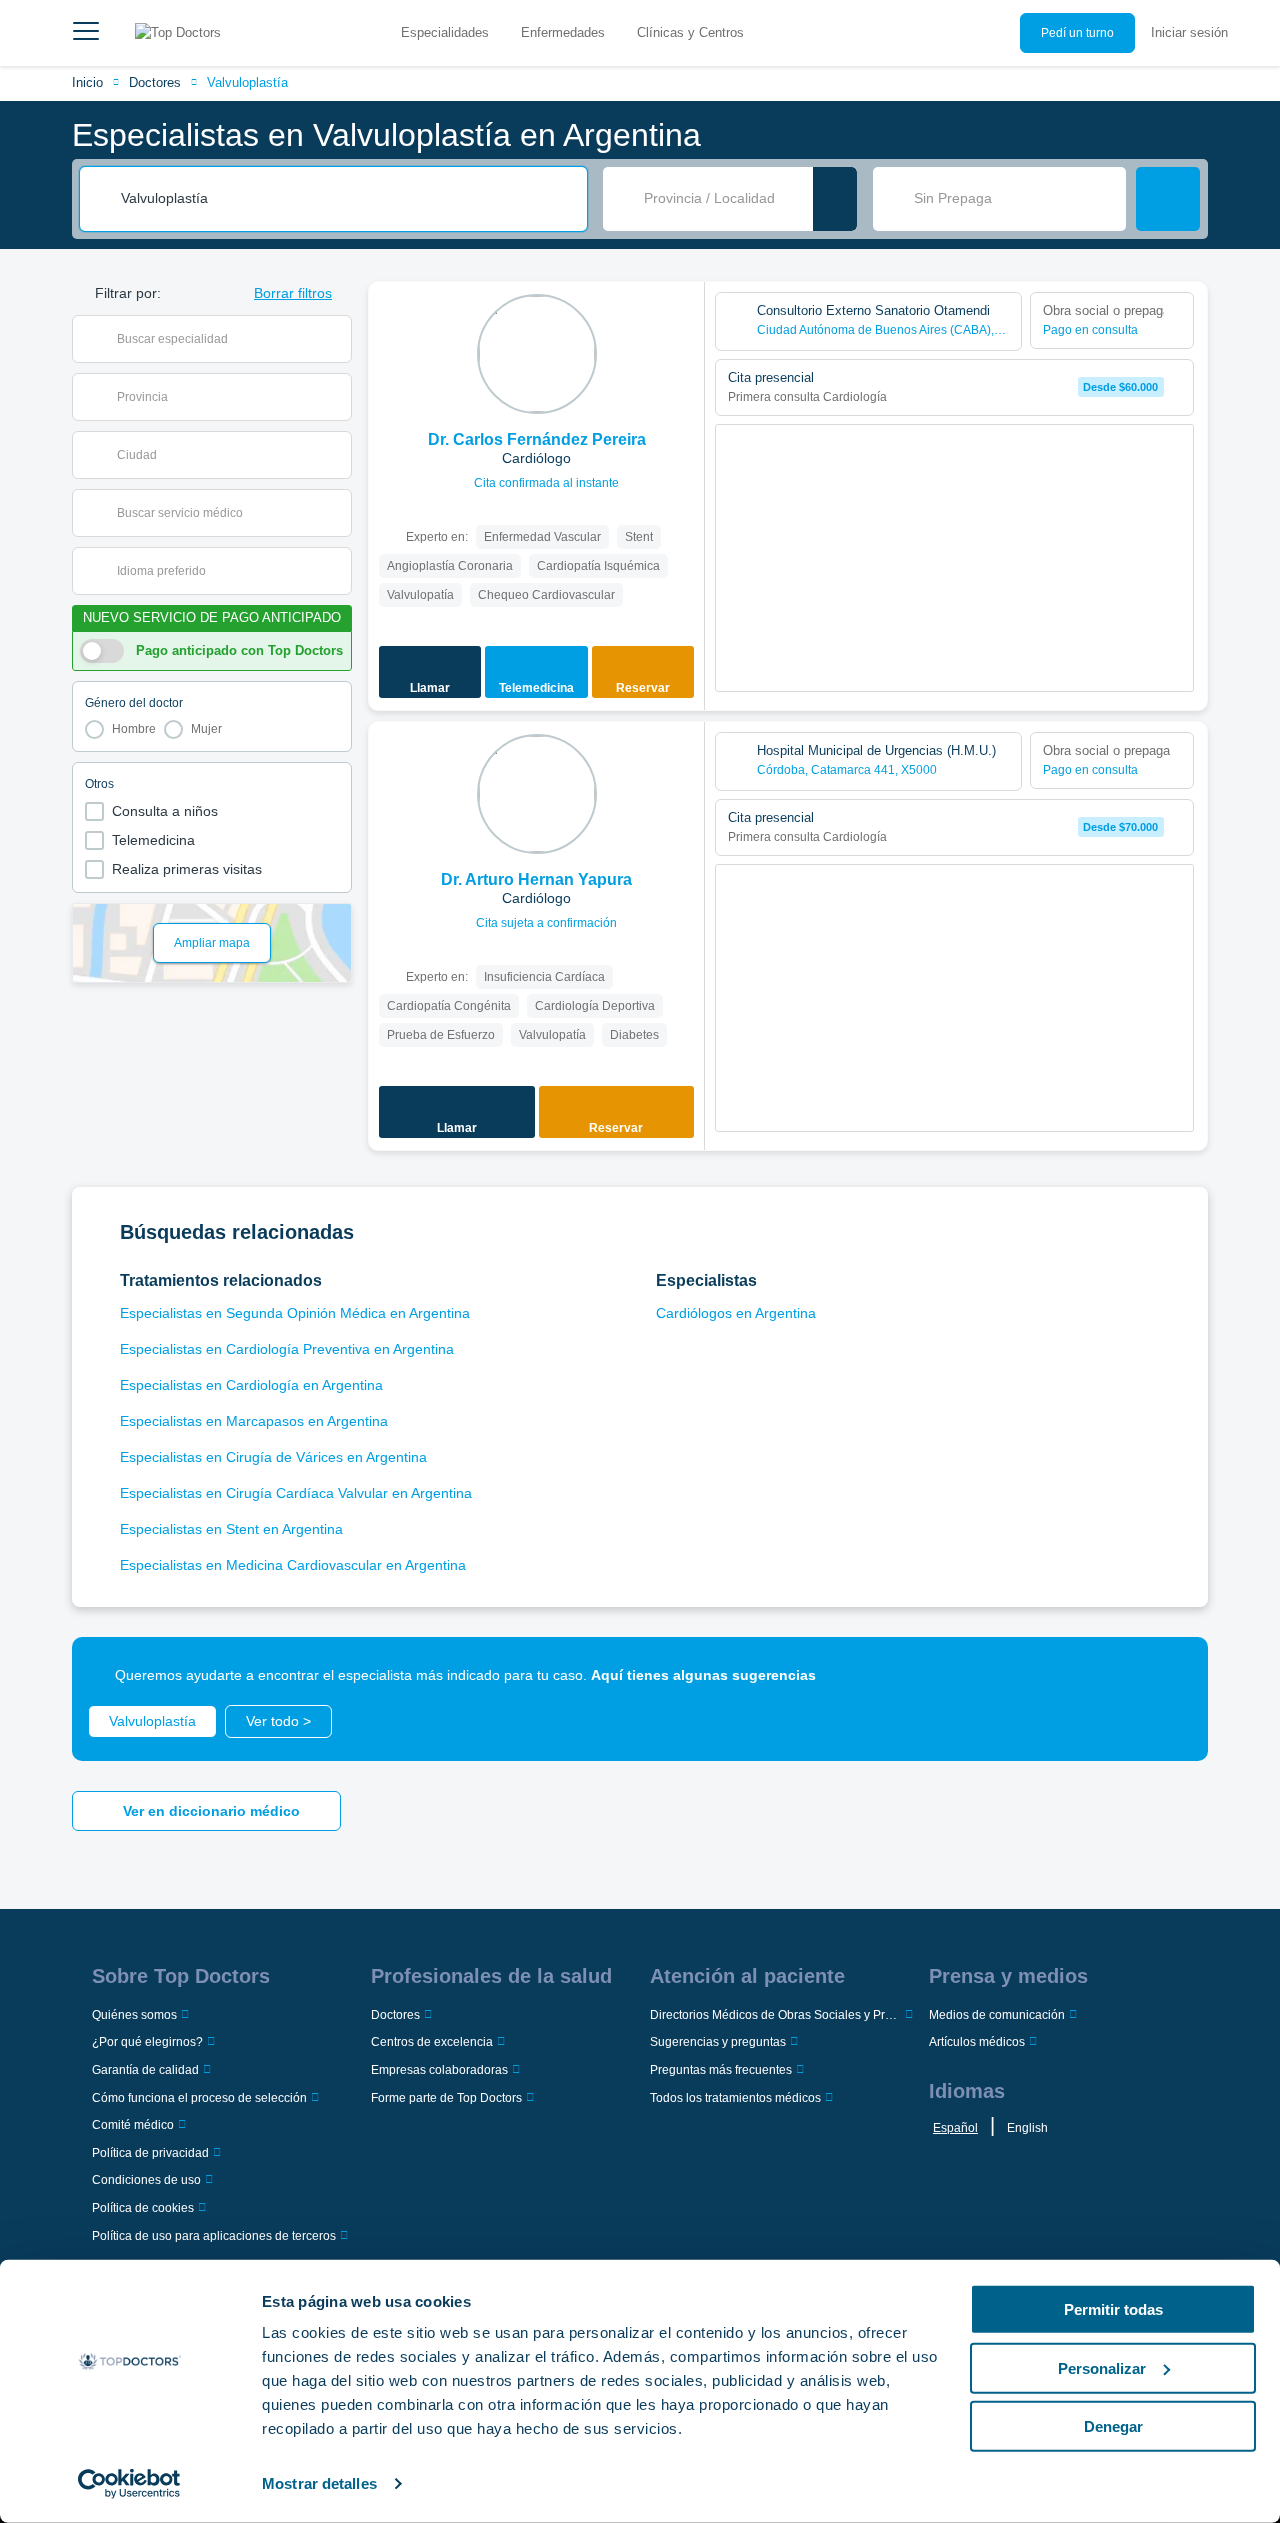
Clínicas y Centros (690, 32)
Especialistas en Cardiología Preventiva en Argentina (287, 1349)
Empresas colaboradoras (439, 2070)
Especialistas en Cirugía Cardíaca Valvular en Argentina (296, 1493)
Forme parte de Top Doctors (446, 2098)
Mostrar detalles (319, 2483)
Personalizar (1102, 2367)
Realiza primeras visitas (187, 869)
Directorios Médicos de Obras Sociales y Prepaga (775, 2015)
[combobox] (347, 199)
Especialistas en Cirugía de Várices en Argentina (273, 1457)
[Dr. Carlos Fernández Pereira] (537, 354)
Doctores (155, 82)
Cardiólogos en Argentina (736, 1313)
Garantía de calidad (145, 2070)
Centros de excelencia (432, 2042)
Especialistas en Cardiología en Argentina (251, 1385)
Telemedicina (153, 840)
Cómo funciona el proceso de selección (199, 2098)
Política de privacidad (150, 2153)
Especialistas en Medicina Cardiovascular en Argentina (293, 1565)
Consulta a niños (165, 811)
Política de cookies (143, 2208)
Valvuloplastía (247, 82)
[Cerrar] (1170, 1675)
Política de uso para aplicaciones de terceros (214, 2236)
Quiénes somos (134, 2015)
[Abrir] (336, 339)
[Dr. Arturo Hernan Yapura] (537, 794)
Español (955, 2128)
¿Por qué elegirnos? (147, 2042)
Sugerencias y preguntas (718, 2042)
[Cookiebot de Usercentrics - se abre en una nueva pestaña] (129, 2484)
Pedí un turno (1077, 33)
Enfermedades (563, 32)
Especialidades (445, 32)
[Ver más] (682, 324)
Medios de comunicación (997, 2015)
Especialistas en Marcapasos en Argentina (254, 1421)
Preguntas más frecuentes (721, 2070)
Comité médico (133, 2125)
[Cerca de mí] (835, 199)
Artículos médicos (977, 2042)
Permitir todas (1113, 2309)
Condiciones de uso (146, 2180)
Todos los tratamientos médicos (735, 2098)
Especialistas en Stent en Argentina (231, 1529)
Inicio (87, 82)
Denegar (1113, 2426)
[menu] (86, 33)
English (1027, 2128)
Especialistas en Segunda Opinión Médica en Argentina (295, 1313)
